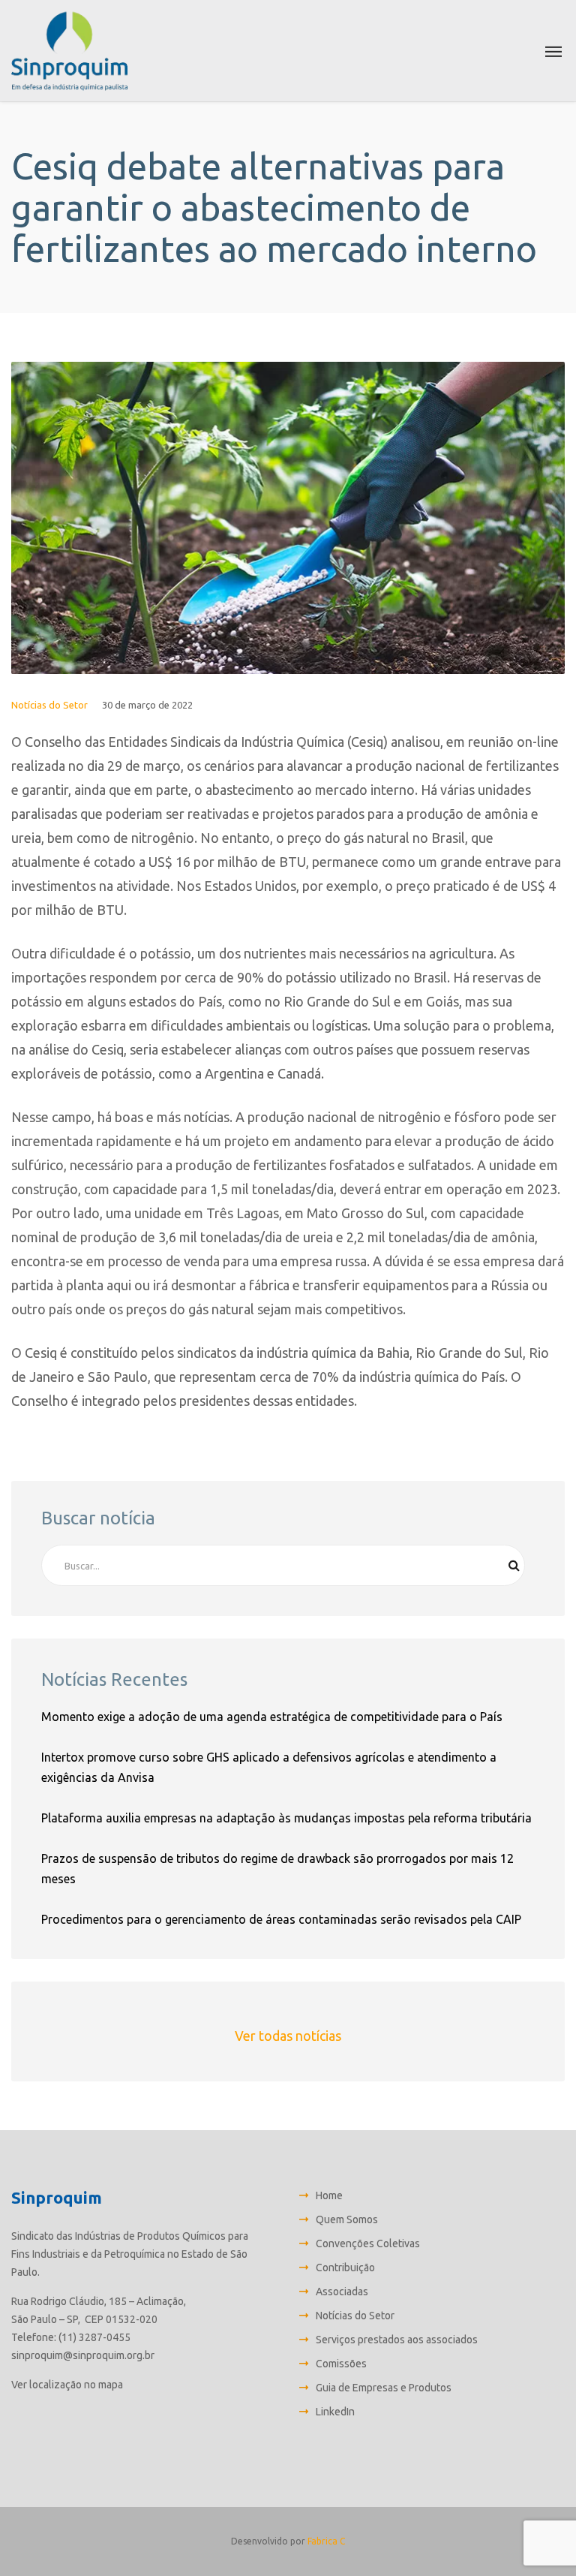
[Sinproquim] (69, 51)
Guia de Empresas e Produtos (384, 2388)
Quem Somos (347, 2219)
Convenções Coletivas (368, 2243)
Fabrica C (326, 2541)
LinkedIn (335, 2412)
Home (329, 2195)
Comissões (341, 2364)
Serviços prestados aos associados (397, 2340)
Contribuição (345, 2268)
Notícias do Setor (49, 705)
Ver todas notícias (288, 2036)
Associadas (342, 2292)
